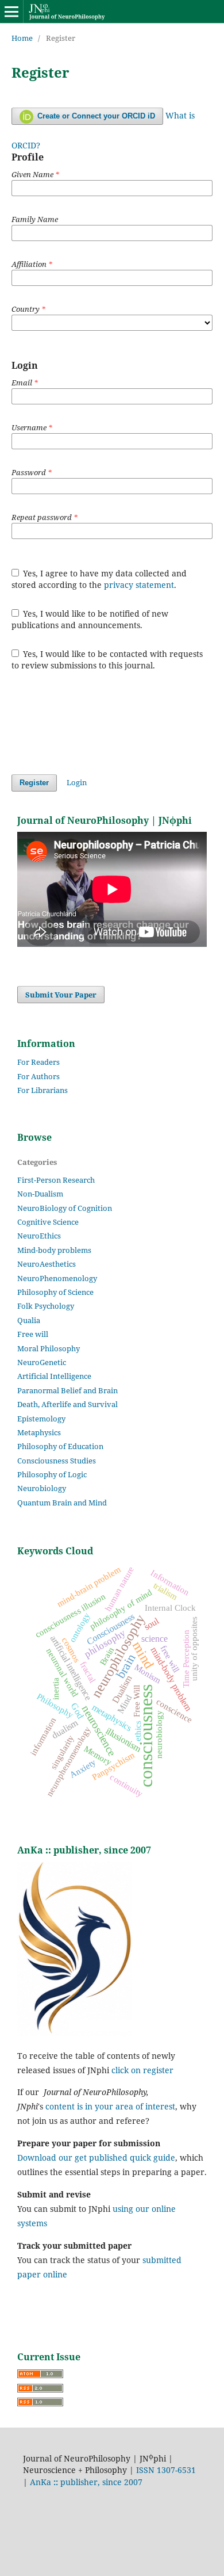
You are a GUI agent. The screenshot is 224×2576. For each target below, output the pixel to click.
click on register (142, 2070)
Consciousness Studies (57, 1461)
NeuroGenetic (42, 1362)
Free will (33, 1334)
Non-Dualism (40, 1194)
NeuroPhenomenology (57, 1278)
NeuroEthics (39, 1236)
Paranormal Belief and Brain (67, 1390)
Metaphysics (39, 1432)
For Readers (38, 1062)
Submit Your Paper (61, 995)
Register (34, 783)
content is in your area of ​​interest (110, 2106)
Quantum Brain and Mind (62, 1503)
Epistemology (41, 1419)
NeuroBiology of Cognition (65, 1208)
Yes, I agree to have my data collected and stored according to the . (99, 579)
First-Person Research (56, 1180)
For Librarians (43, 1090)
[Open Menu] (11, 12)
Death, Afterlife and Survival (67, 1404)
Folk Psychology (46, 1306)
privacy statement (139, 585)
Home (22, 38)
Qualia (29, 1320)
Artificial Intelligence (54, 1376)
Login (77, 782)
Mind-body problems (54, 1250)
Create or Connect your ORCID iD (95, 116)
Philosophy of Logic (52, 1474)
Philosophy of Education (60, 1446)
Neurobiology (42, 1488)
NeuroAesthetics (47, 1264)
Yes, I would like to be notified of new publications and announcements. (90, 619)
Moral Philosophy (49, 1348)
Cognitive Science (48, 1222)
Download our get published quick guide (96, 2158)
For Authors (38, 1076)
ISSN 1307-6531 (166, 2470)
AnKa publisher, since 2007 (86, 2482)
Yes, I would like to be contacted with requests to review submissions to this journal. (107, 660)
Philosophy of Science (55, 1292)
